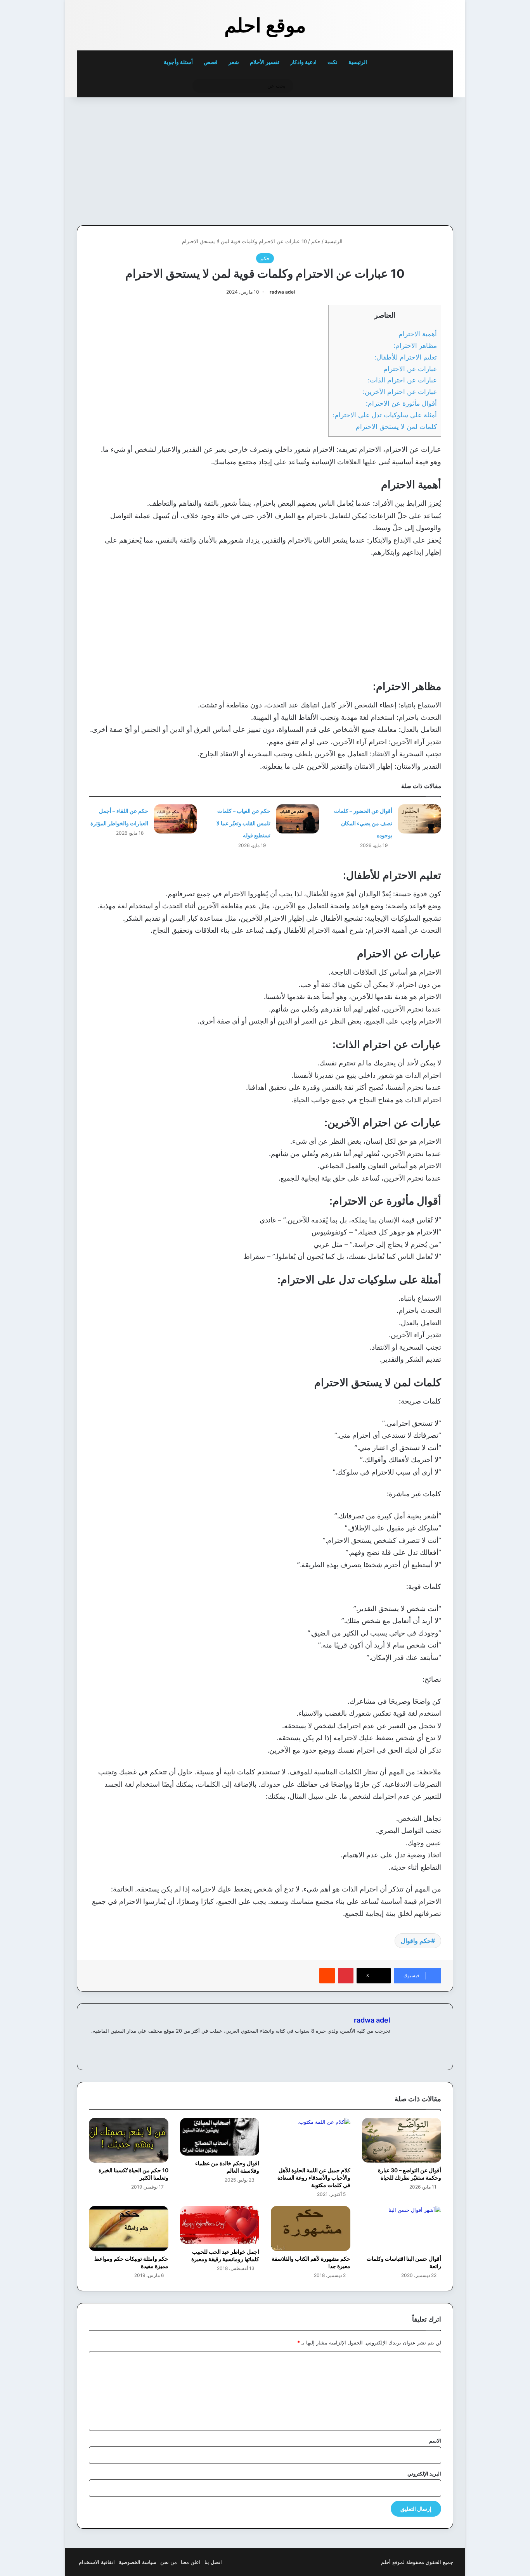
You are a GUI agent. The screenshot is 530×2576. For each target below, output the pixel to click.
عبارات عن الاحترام (410, 369)
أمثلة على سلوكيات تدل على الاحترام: (385, 415)
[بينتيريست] (346, 1976)
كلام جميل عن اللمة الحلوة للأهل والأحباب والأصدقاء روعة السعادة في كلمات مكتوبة (314, 2177)
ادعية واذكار (303, 62)
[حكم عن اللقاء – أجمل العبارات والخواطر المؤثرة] (175, 819)
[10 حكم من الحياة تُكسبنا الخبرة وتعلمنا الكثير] (129, 2140)
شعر (234, 62)
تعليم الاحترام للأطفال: (406, 357)
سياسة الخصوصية (138, 2562)
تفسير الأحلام (265, 62)
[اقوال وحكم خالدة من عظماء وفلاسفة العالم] (220, 2137)
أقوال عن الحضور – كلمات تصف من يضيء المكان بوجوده (363, 823)
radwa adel (282, 292)
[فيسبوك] (386, 2044)
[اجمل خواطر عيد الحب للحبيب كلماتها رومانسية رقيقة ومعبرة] (220, 2225)
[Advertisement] (400, 159)
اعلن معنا (191, 2562)
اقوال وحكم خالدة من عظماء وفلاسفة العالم (227, 2167)
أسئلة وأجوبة (178, 62)
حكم (316, 241)
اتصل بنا (213, 2562)
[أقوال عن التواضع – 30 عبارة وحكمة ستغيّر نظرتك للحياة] (402, 2140)
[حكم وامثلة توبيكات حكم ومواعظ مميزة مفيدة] (129, 2228)
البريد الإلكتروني (424, 2474)
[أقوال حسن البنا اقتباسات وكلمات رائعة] (402, 2228)
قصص (211, 62)
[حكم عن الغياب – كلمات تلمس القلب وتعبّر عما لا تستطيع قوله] (298, 819)
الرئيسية (358, 62)
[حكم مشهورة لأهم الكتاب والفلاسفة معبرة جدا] (311, 2228)
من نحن (169, 2562)
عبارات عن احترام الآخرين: (400, 392)
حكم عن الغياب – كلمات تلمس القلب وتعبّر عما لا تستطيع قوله (243, 823)
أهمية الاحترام (418, 334)
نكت (333, 62)
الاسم (435, 2441)
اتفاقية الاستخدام (97, 2562)
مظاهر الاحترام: (415, 345)
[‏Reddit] (327, 1976)
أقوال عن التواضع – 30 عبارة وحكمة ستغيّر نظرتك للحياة (410, 2174)
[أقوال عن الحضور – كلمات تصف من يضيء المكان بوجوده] (419, 819)
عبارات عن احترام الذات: (402, 380)
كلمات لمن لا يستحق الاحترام (396, 426)
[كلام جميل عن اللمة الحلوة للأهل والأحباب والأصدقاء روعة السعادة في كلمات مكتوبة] (311, 2140)
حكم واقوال (416, 1941)
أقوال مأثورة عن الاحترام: (401, 403)
